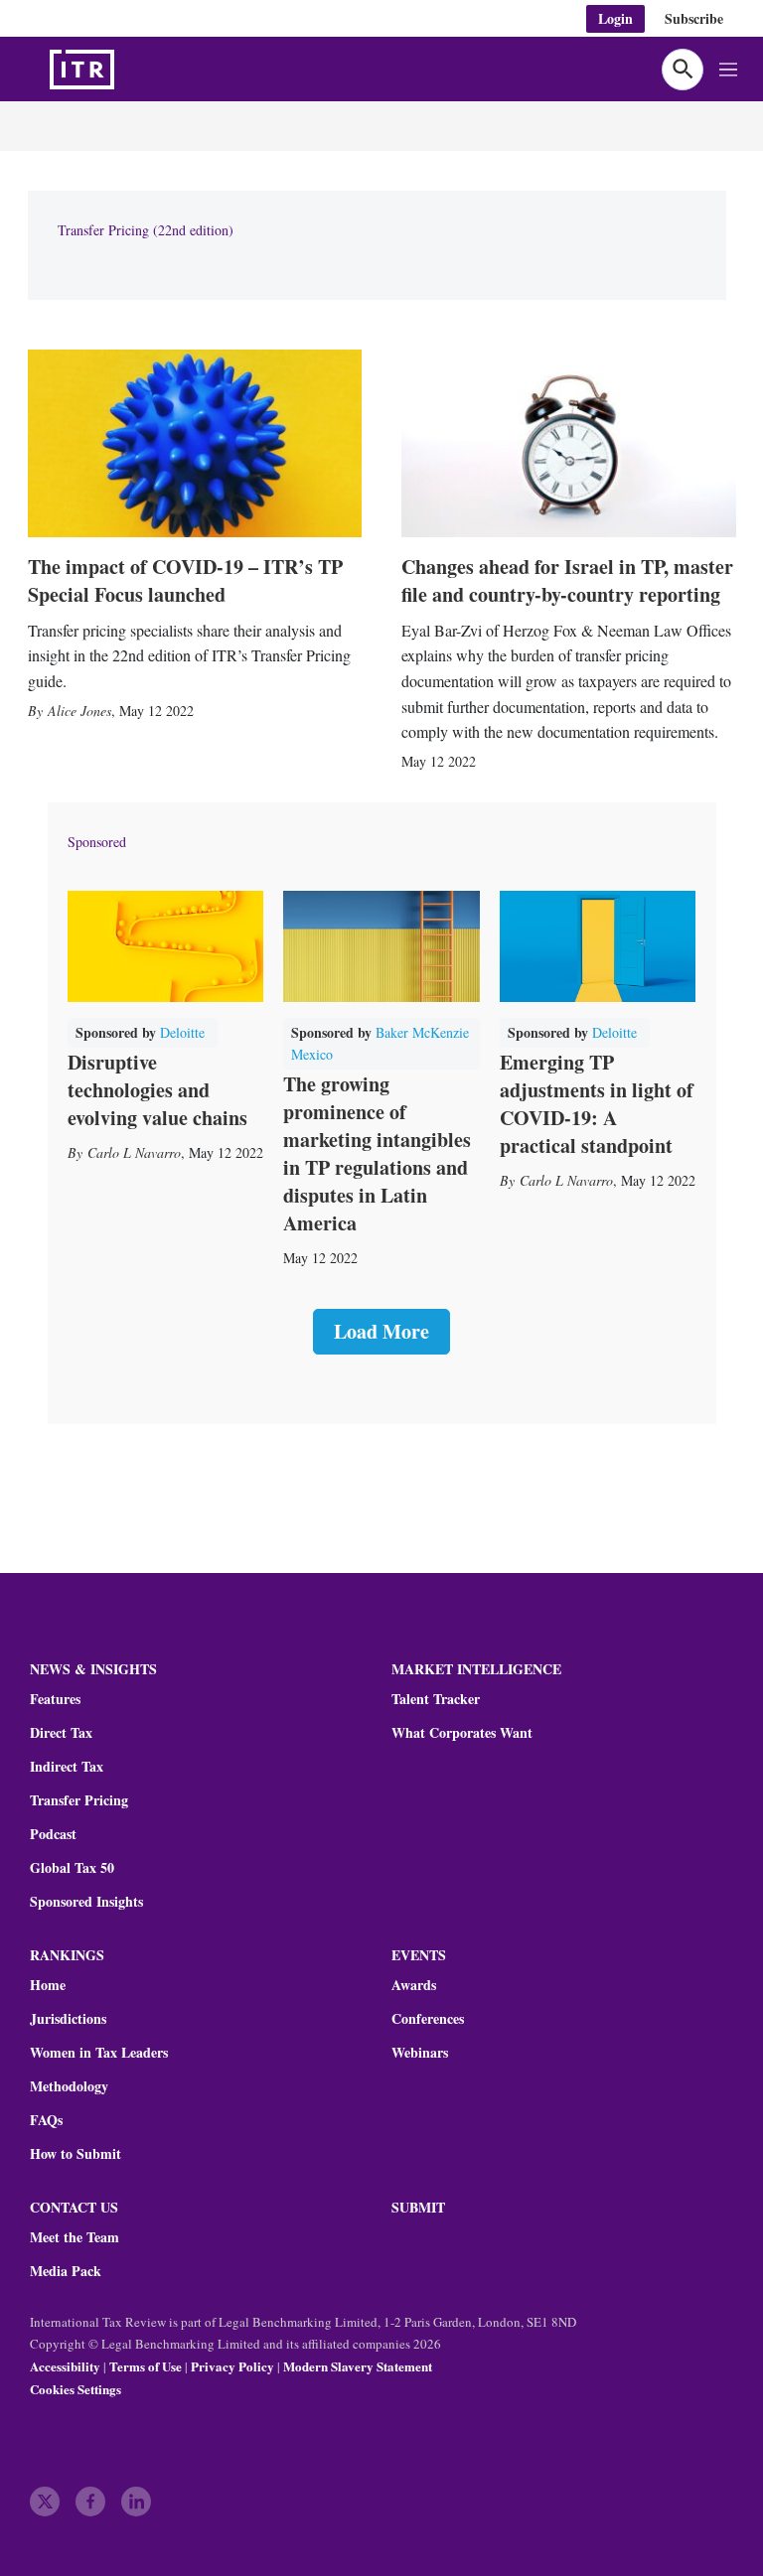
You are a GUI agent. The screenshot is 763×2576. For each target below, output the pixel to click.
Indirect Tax (67, 1767)
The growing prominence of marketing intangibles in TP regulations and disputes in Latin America (377, 1153)
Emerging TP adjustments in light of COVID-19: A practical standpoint (597, 1104)
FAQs (46, 2120)
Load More (381, 1331)
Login (615, 18)
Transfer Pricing (79, 1800)
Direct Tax (61, 1733)
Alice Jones (79, 711)
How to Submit (76, 2154)
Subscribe (694, 18)
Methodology (69, 2086)
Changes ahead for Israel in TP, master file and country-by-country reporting (567, 580)
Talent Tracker (436, 1699)
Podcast (53, 1834)
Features (55, 1699)
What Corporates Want (462, 1733)
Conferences (428, 2019)
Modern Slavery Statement (358, 2366)
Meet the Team (75, 2237)
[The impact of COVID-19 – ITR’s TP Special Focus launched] (195, 443)
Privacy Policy (232, 2366)
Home (48, 1985)
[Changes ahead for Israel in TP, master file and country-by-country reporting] (569, 443)
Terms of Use (146, 2366)
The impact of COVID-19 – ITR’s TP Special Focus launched (185, 580)
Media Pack (66, 2271)
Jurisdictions (68, 2019)
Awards (414, 1985)
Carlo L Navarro (134, 1152)
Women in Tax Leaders (99, 2053)
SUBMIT (418, 2207)
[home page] (129, 70)
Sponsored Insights (86, 1902)
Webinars (420, 2053)
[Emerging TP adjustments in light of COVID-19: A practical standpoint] (598, 946)
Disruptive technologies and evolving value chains (157, 1090)
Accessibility (65, 2366)
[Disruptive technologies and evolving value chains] (166, 946)
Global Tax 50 (72, 1868)
